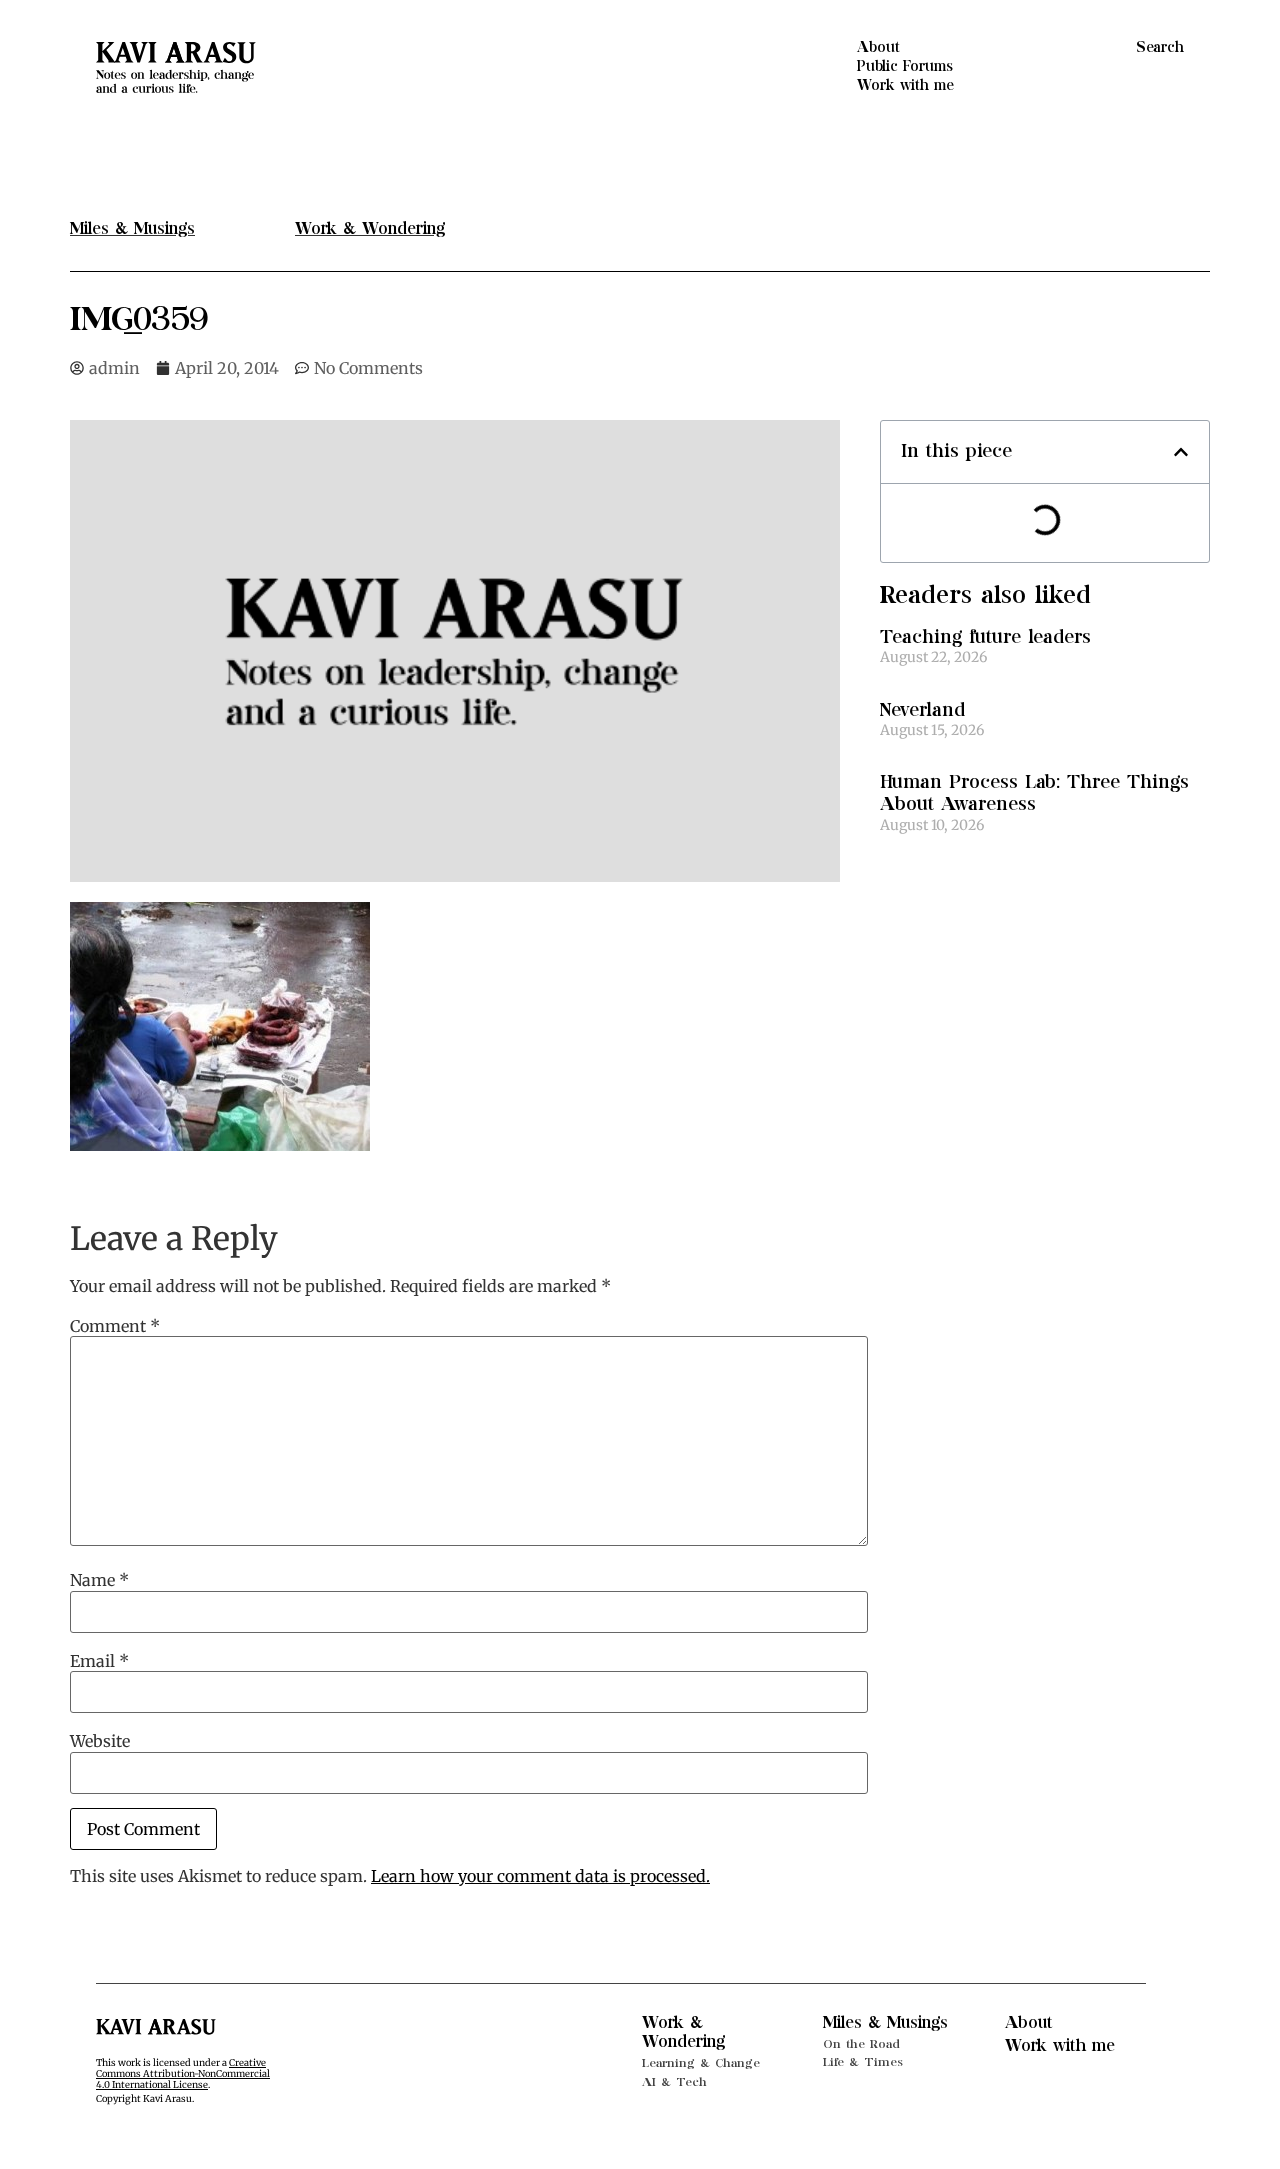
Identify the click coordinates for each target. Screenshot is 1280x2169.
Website (100, 1741)
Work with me (905, 85)
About (878, 47)
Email (99, 1661)
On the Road (861, 2044)
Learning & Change (701, 2063)
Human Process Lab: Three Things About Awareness (1034, 793)
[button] (1181, 452)
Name (99, 1580)
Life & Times (863, 2062)
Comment (115, 1326)
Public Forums (905, 66)
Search (1160, 47)
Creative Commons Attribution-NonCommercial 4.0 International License (183, 2074)
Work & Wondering (683, 2032)
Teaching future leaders (985, 637)
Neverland (922, 710)
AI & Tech (674, 2082)
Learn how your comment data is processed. (540, 1876)
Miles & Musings (885, 2023)
